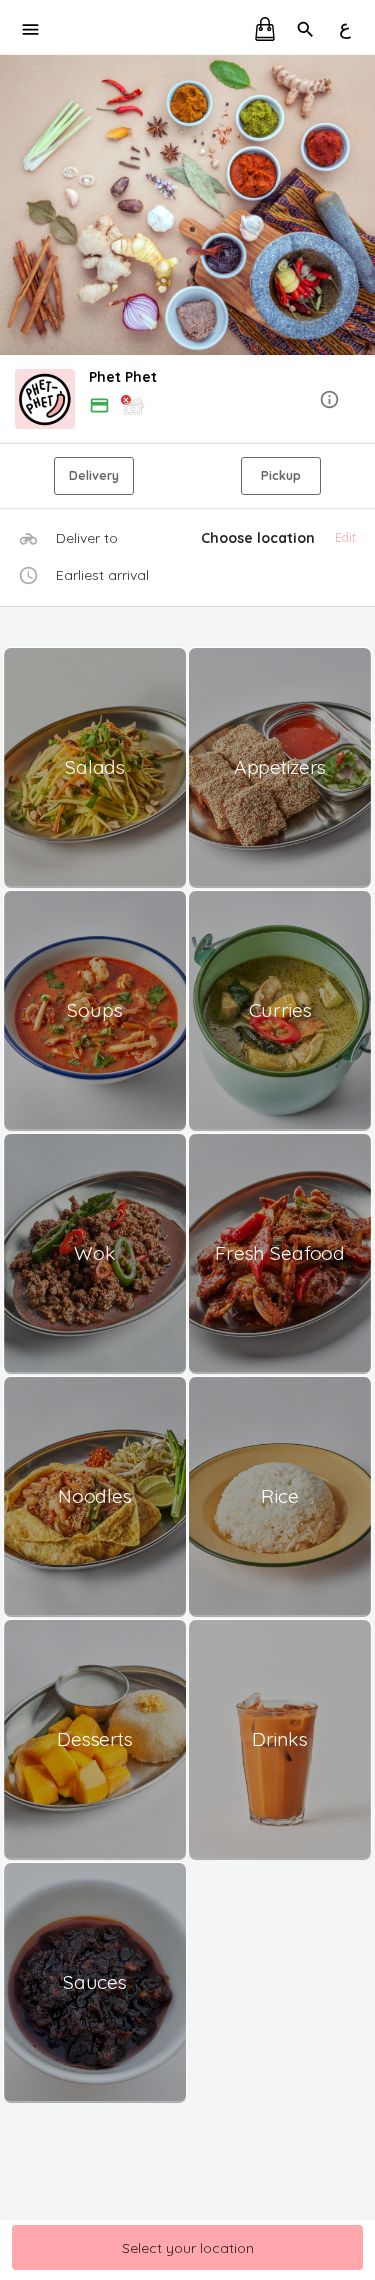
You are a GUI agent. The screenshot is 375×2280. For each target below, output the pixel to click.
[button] (187, 400)
